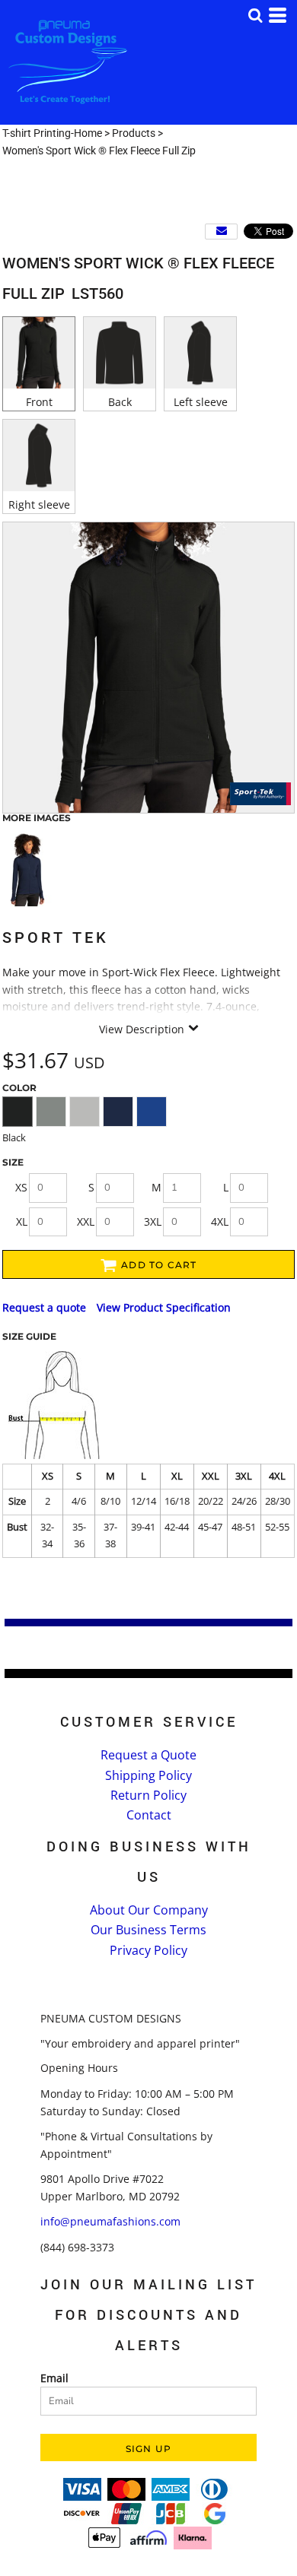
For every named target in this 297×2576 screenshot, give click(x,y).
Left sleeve (201, 402)
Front (39, 402)
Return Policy (148, 1795)
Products (134, 133)
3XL (153, 1221)
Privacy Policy (148, 1950)
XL (22, 1221)
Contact (149, 1815)
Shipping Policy (148, 1775)
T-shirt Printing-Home (52, 133)
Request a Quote (148, 1755)
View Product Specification (164, 1307)
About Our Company (149, 1910)
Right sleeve (39, 504)
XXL (86, 1221)
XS (21, 1187)
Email (54, 2378)
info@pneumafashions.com (110, 2221)
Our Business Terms (148, 1930)
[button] (255, 15)
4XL (220, 1221)
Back (120, 402)
